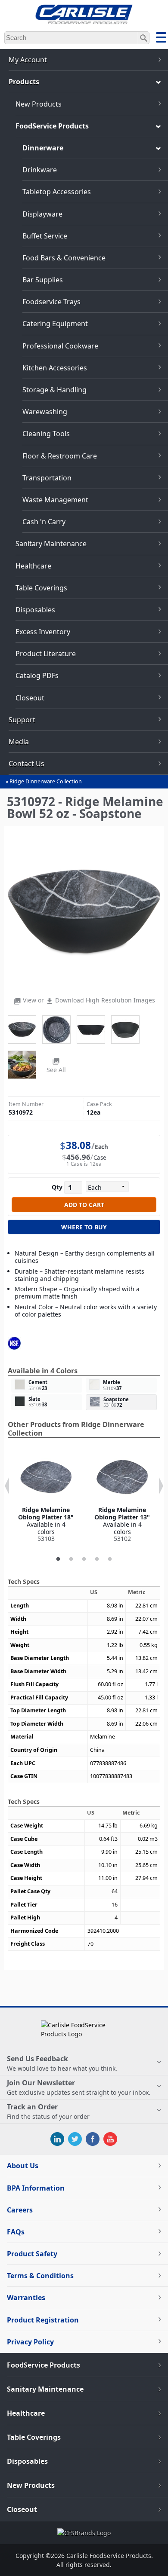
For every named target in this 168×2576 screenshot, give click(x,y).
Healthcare (33, 566)
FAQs (16, 2232)
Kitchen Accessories (55, 368)
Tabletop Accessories (57, 192)
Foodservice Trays (51, 302)
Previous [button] (7, 1486)
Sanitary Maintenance (51, 544)
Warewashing (45, 412)
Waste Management (55, 500)
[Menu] (161, 39)
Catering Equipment (55, 324)
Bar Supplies (43, 280)
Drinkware (40, 170)
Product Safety (32, 2254)
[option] (46, 1497)
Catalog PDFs (37, 675)
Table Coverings (41, 588)
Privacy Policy (30, 2342)
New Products (39, 104)
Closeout (30, 698)
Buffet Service (45, 236)
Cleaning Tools (46, 434)
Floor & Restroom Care (60, 456)
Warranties (26, 2298)
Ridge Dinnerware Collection (46, 781)
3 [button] (84, 1559)
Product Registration (43, 2320)
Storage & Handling (54, 390)
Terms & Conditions (40, 2276)
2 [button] (71, 1559)
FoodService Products (52, 126)
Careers (20, 2210)
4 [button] (97, 1559)
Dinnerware (43, 148)
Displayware (42, 214)
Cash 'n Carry (44, 522)
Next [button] (161, 1486)
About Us (23, 2166)
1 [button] (58, 1559)
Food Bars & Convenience (64, 258)
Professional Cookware (60, 346)
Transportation (47, 478)
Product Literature (46, 654)
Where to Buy (84, 1227)
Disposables (35, 610)
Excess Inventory (43, 632)
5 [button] (110, 1559)
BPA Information (36, 2188)
